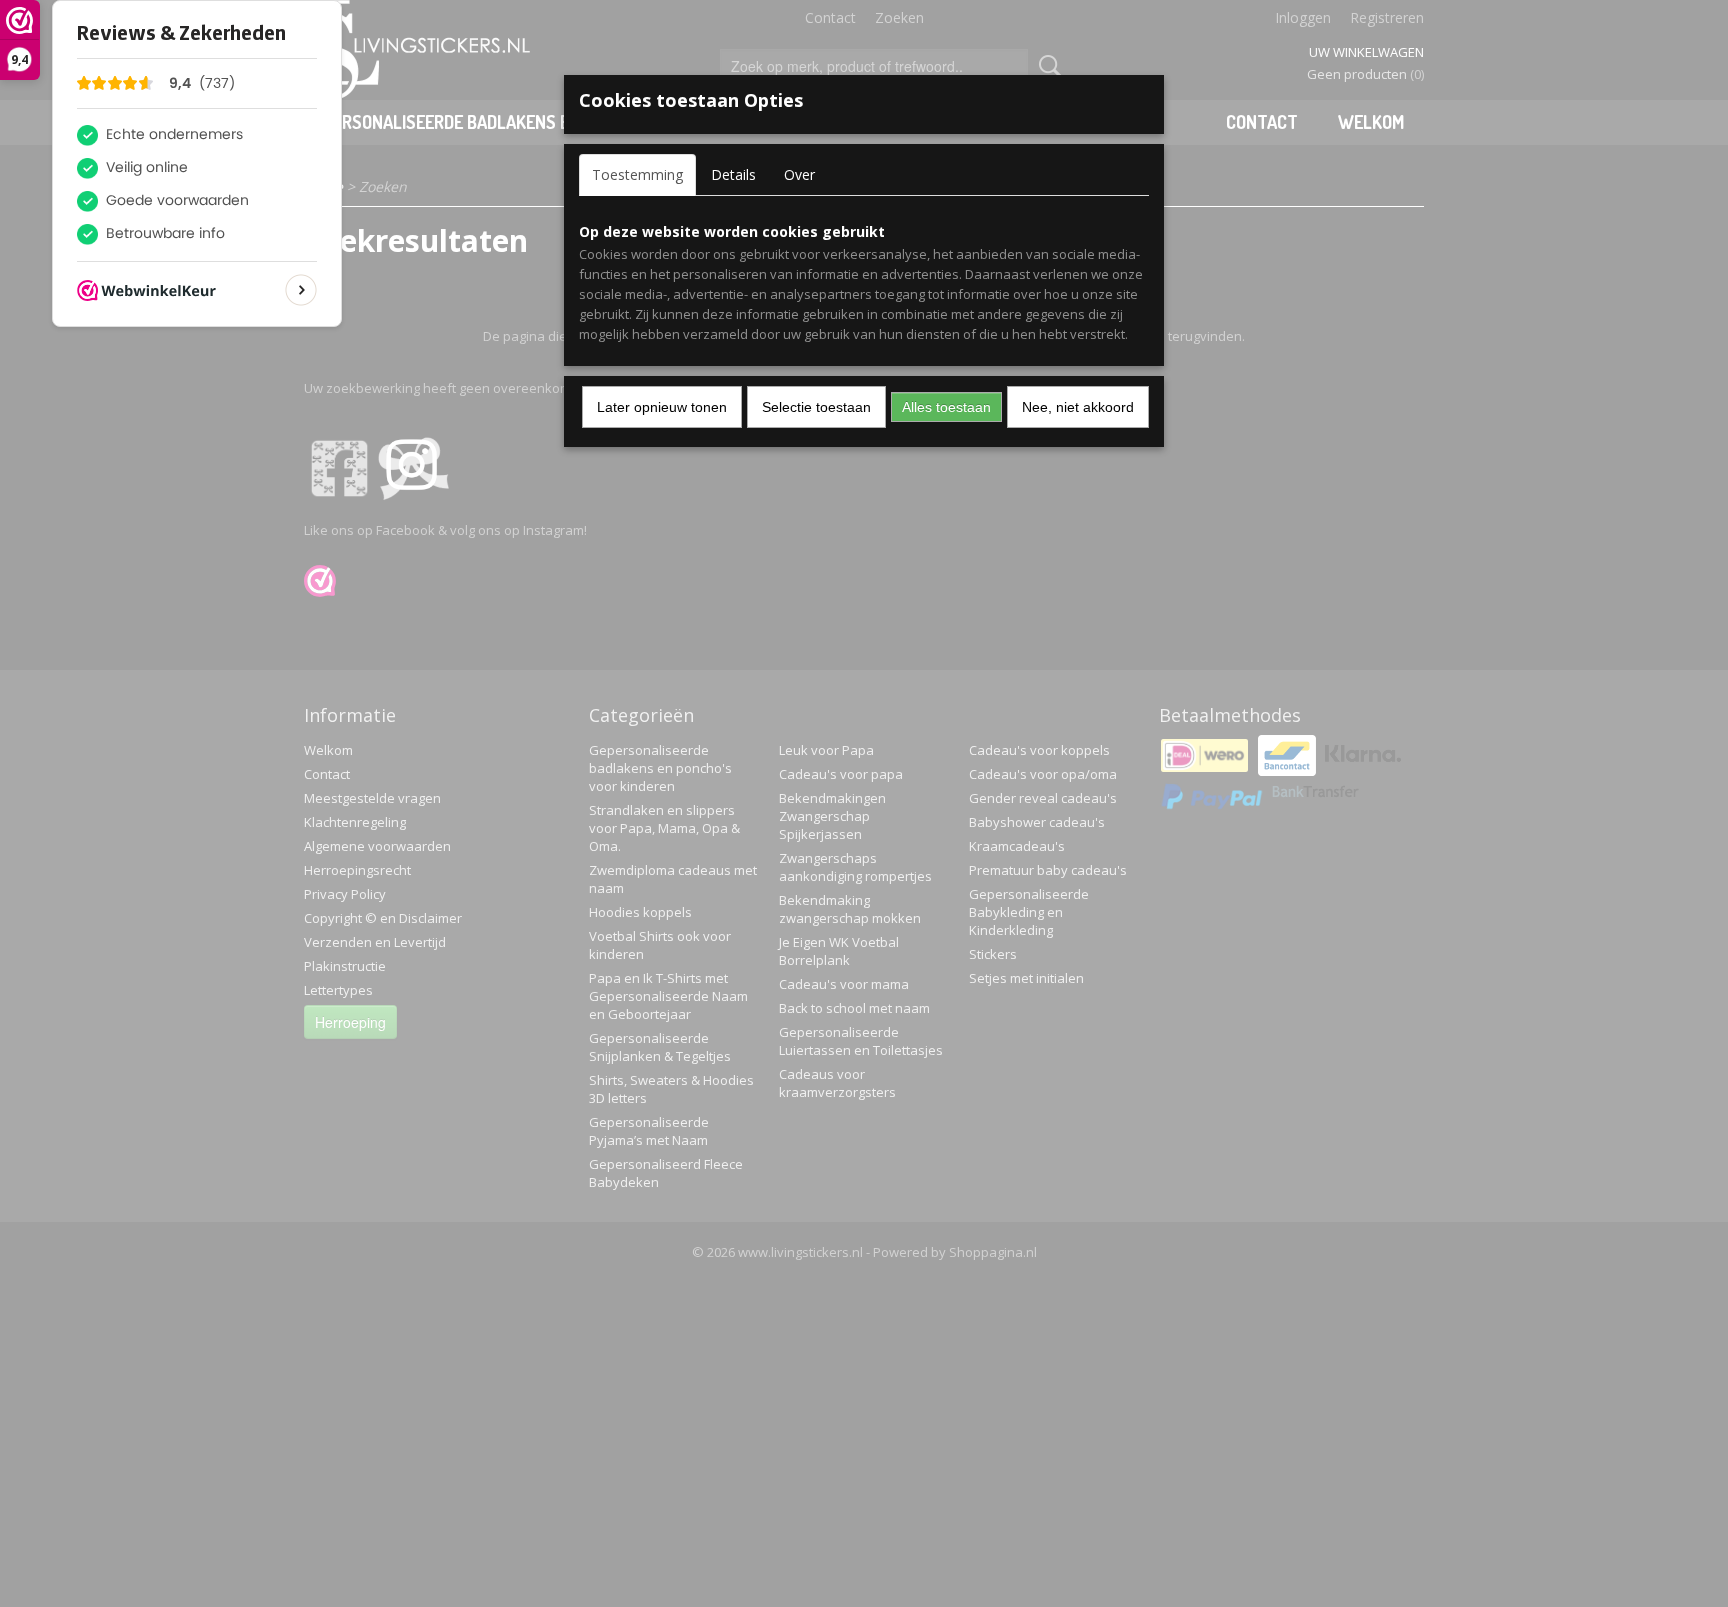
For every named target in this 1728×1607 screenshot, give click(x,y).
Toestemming (637, 174)
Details (733, 174)
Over (799, 174)
